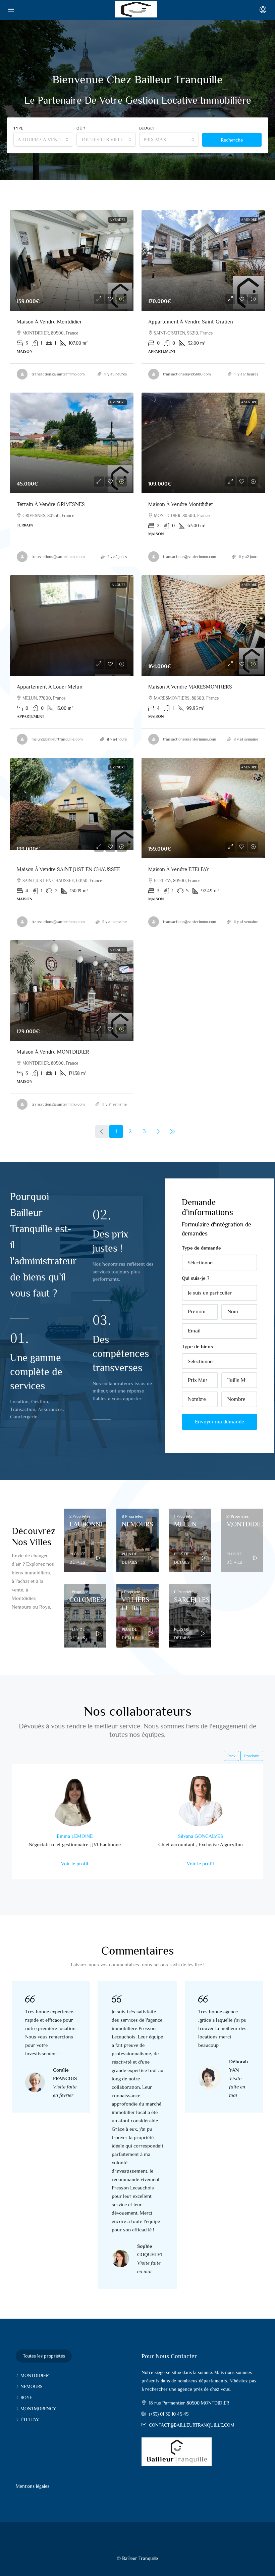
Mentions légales (33, 2486)
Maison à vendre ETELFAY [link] (179, 869)
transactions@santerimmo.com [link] (58, 374)
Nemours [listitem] (31, 2386)
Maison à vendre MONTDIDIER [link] (53, 1052)
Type (18, 128)
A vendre (118, 220)
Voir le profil (75, 1863)
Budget (147, 128)
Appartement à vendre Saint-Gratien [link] (191, 322)
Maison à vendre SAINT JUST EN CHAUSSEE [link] (68, 869)
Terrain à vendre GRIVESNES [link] (51, 504)
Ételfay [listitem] (30, 2420)
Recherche (232, 140)
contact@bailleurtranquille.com (192, 2425)
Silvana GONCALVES (201, 1836)
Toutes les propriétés (44, 2356)
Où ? (81, 128)
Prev (231, 1756)
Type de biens (197, 1346)
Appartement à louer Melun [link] (50, 687)
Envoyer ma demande (219, 1422)
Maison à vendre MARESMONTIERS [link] (190, 687)
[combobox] (43, 140)
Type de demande (201, 1248)
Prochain (252, 1756)
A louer (119, 585)
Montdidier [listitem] (35, 2375)
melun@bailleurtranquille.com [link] (57, 739)
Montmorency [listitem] (38, 2409)
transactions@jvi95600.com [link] (187, 374)
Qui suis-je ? (196, 1278)
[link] (72, 260)
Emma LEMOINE (75, 1836)
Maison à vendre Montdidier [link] (49, 322)
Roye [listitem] (26, 2397)
